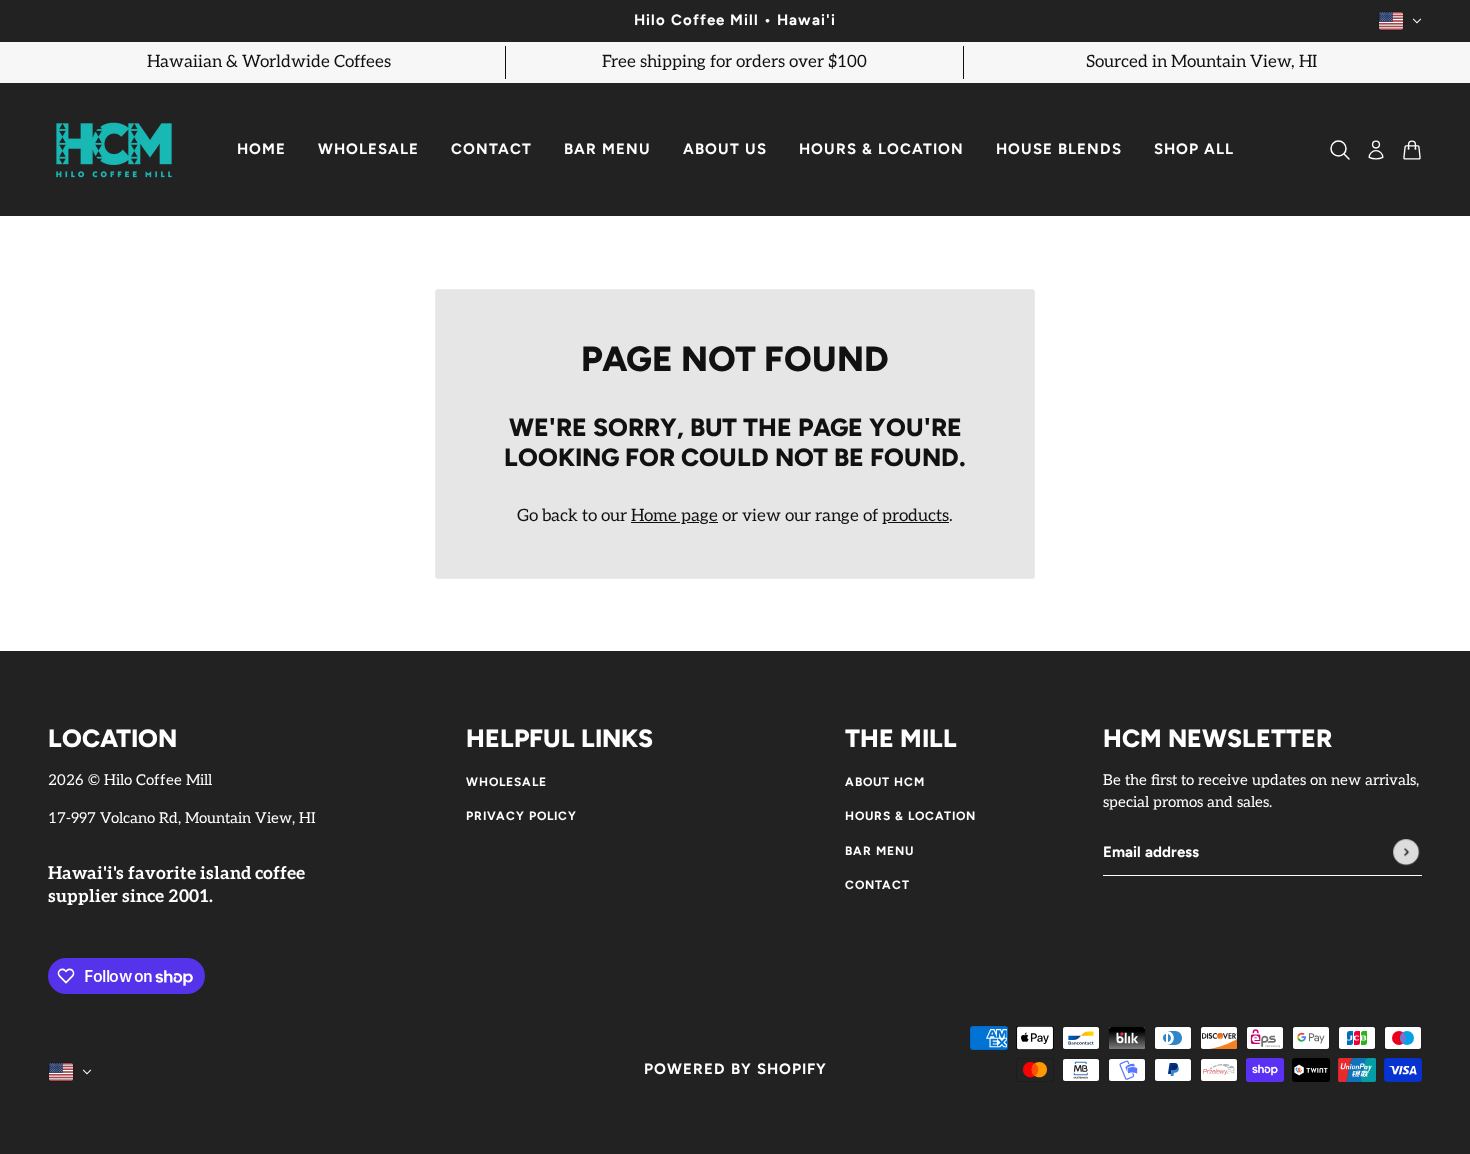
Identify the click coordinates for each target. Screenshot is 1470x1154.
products (915, 516)
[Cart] (1412, 150)
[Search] (1340, 150)
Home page (674, 516)
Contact (877, 885)
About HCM (885, 782)
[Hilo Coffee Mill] (114, 150)
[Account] (1376, 150)
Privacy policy (521, 816)
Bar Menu (879, 851)
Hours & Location (910, 816)
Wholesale (506, 782)
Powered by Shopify (735, 1069)
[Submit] (1406, 853)
